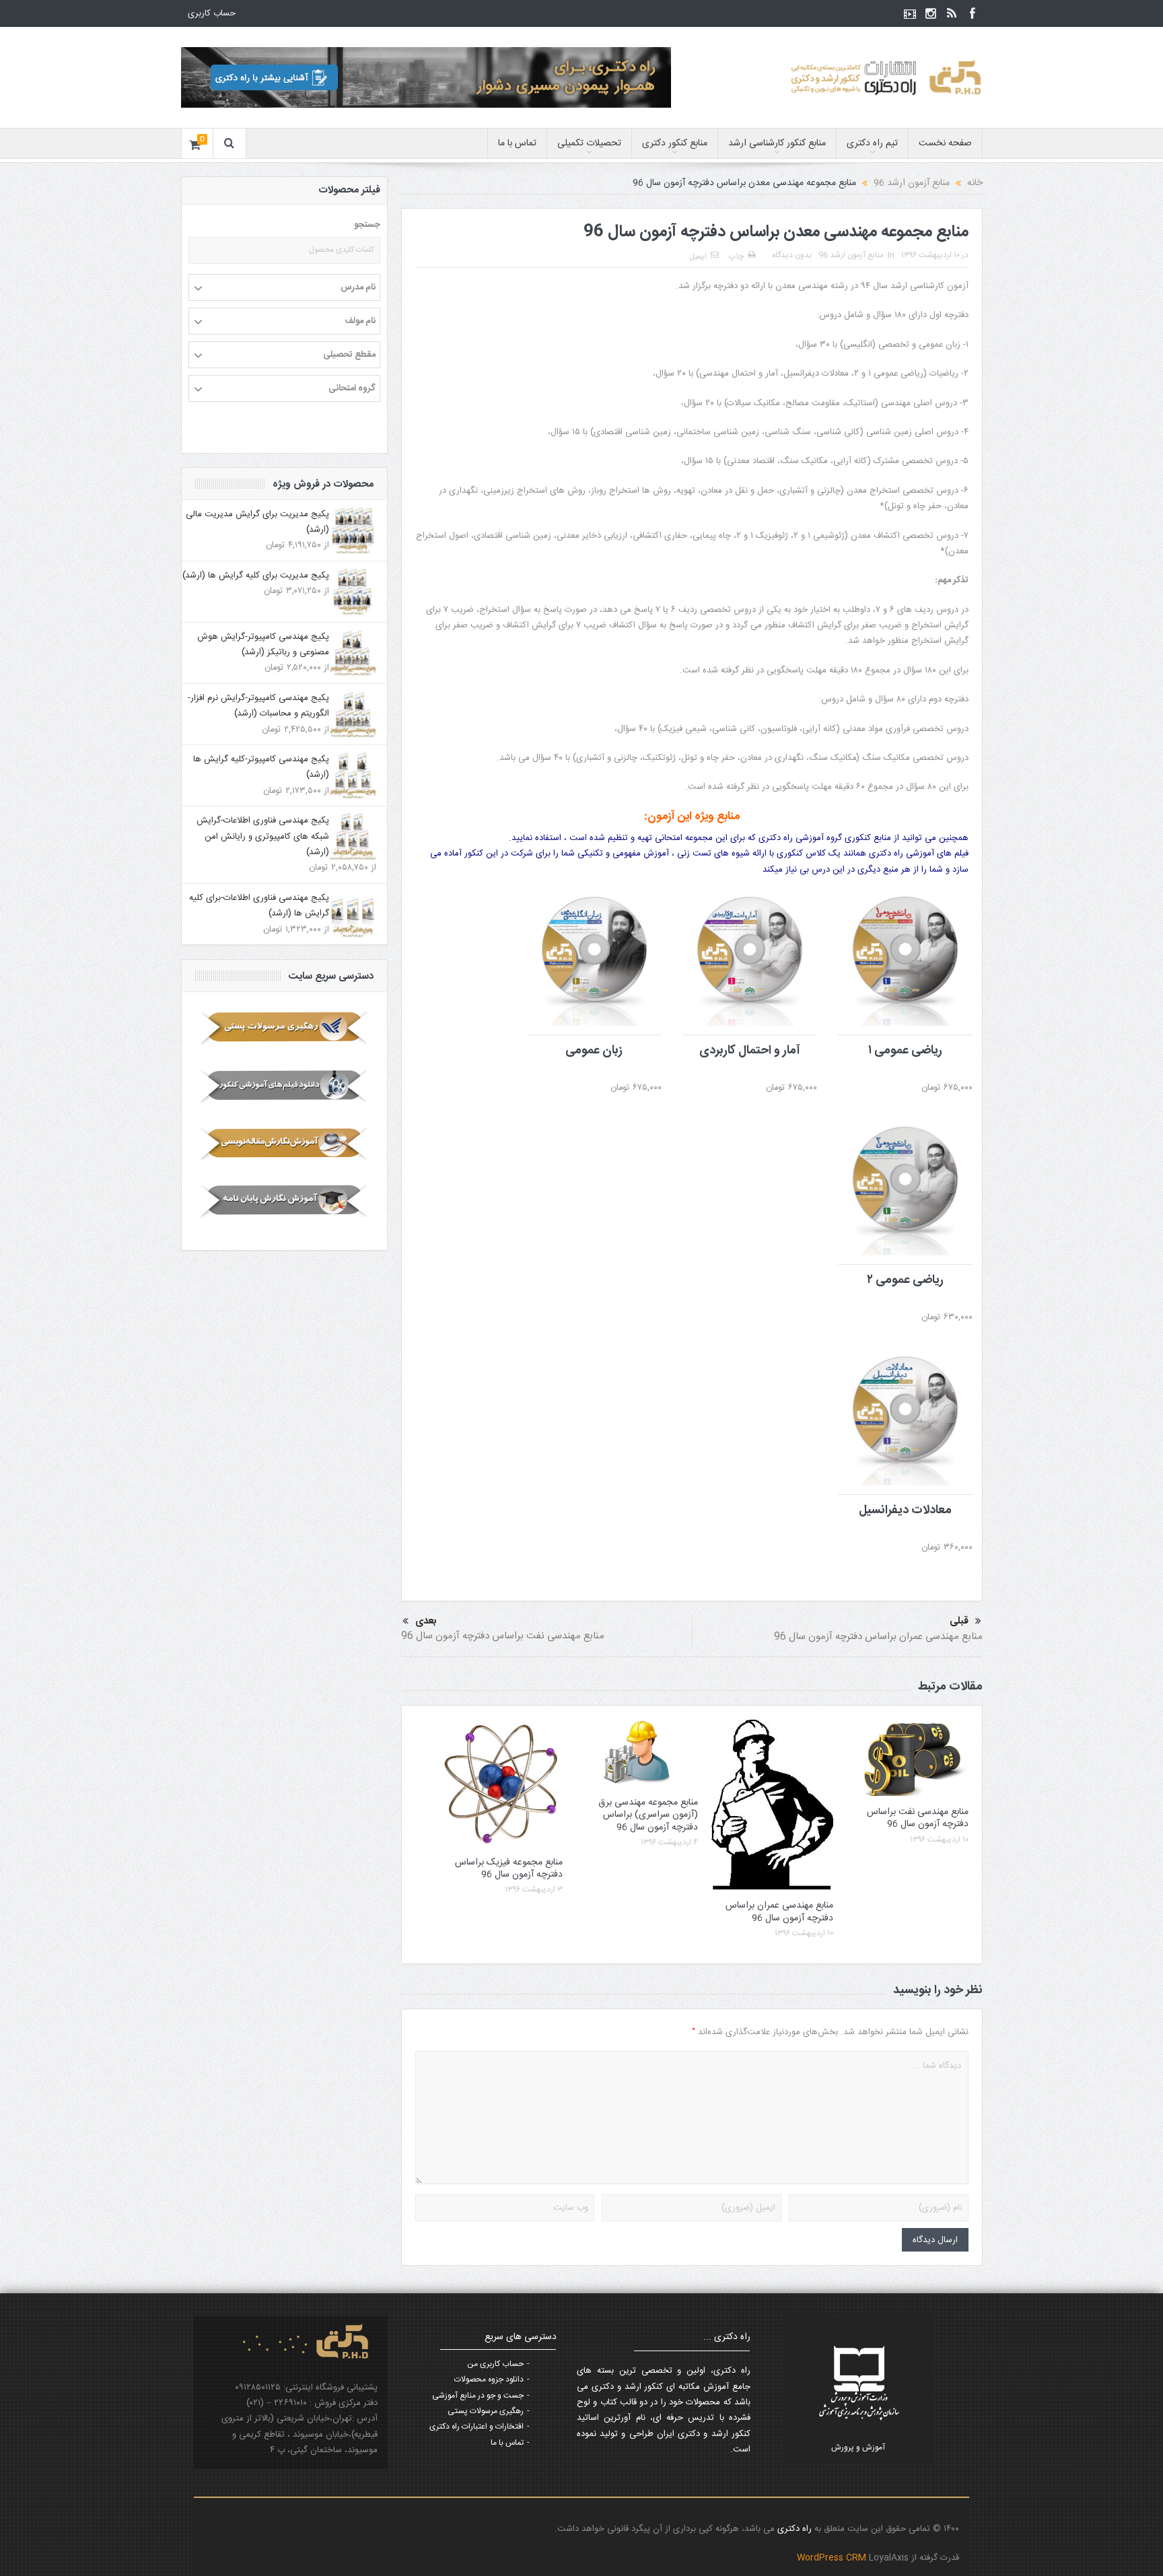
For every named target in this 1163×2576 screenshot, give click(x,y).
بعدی (426, 1621)
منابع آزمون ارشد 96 (851, 255)
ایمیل (698, 256)
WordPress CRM (833, 2558)
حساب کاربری (212, 13)
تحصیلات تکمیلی (589, 143)
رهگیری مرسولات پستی (486, 2411)
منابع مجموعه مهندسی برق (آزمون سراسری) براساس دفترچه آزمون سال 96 (648, 1815)
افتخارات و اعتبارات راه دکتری (477, 2427)
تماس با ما (517, 143)
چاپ (736, 256)
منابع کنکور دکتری (675, 143)
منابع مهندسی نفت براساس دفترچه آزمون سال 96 (503, 1636)
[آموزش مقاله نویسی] (284, 1144)
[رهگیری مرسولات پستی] (284, 1028)
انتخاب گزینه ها (897, 929)
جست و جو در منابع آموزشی (478, 2396)
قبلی (959, 1622)
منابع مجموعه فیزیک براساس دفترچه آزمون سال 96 (509, 1869)
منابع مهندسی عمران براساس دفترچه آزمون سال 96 (878, 1637)
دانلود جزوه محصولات (489, 2379)
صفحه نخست (945, 143)
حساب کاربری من (495, 2364)
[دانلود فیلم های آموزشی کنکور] (284, 1086)
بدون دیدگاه (792, 255)
